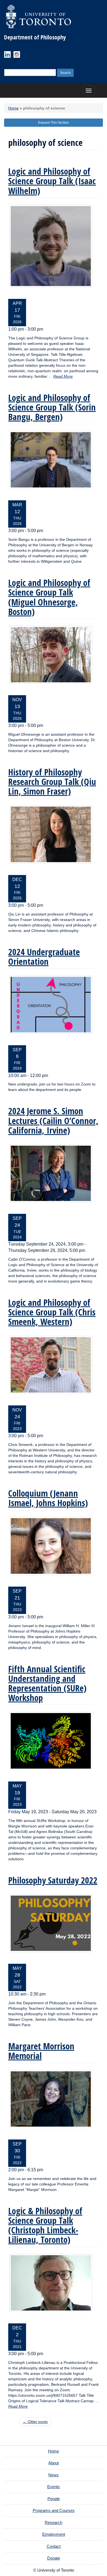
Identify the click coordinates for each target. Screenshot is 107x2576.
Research (54, 2522)
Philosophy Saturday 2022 (53, 1880)
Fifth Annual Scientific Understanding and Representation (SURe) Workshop (47, 1683)
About (54, 2463)
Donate (54, 2558)
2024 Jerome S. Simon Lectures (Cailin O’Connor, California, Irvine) (53, 1120)
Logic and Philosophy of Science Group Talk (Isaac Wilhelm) (52, 181)
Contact (54, 2546)
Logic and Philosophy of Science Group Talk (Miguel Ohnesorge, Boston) (49, 597)
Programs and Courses (54, 2510)
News (54, 2475)
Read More (63, 376)
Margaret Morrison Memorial (41, 2051)
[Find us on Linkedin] (7, 54)
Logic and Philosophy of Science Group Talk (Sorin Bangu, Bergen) (52, 407)
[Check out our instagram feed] (17, 54)
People (54, 2499)
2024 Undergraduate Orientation (44, 957)
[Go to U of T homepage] (38, 16)
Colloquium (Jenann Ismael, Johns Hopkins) (48, 1498)
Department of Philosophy (35, 37)
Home (13, 108)
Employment (54, 2534)
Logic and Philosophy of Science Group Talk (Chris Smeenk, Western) (52, 1312)
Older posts (35, 2422)
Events (54, 2487)
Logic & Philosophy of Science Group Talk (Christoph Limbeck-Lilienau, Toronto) (45, 2225)
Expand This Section (54, 123)
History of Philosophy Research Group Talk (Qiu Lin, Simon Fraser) (52, 782)
